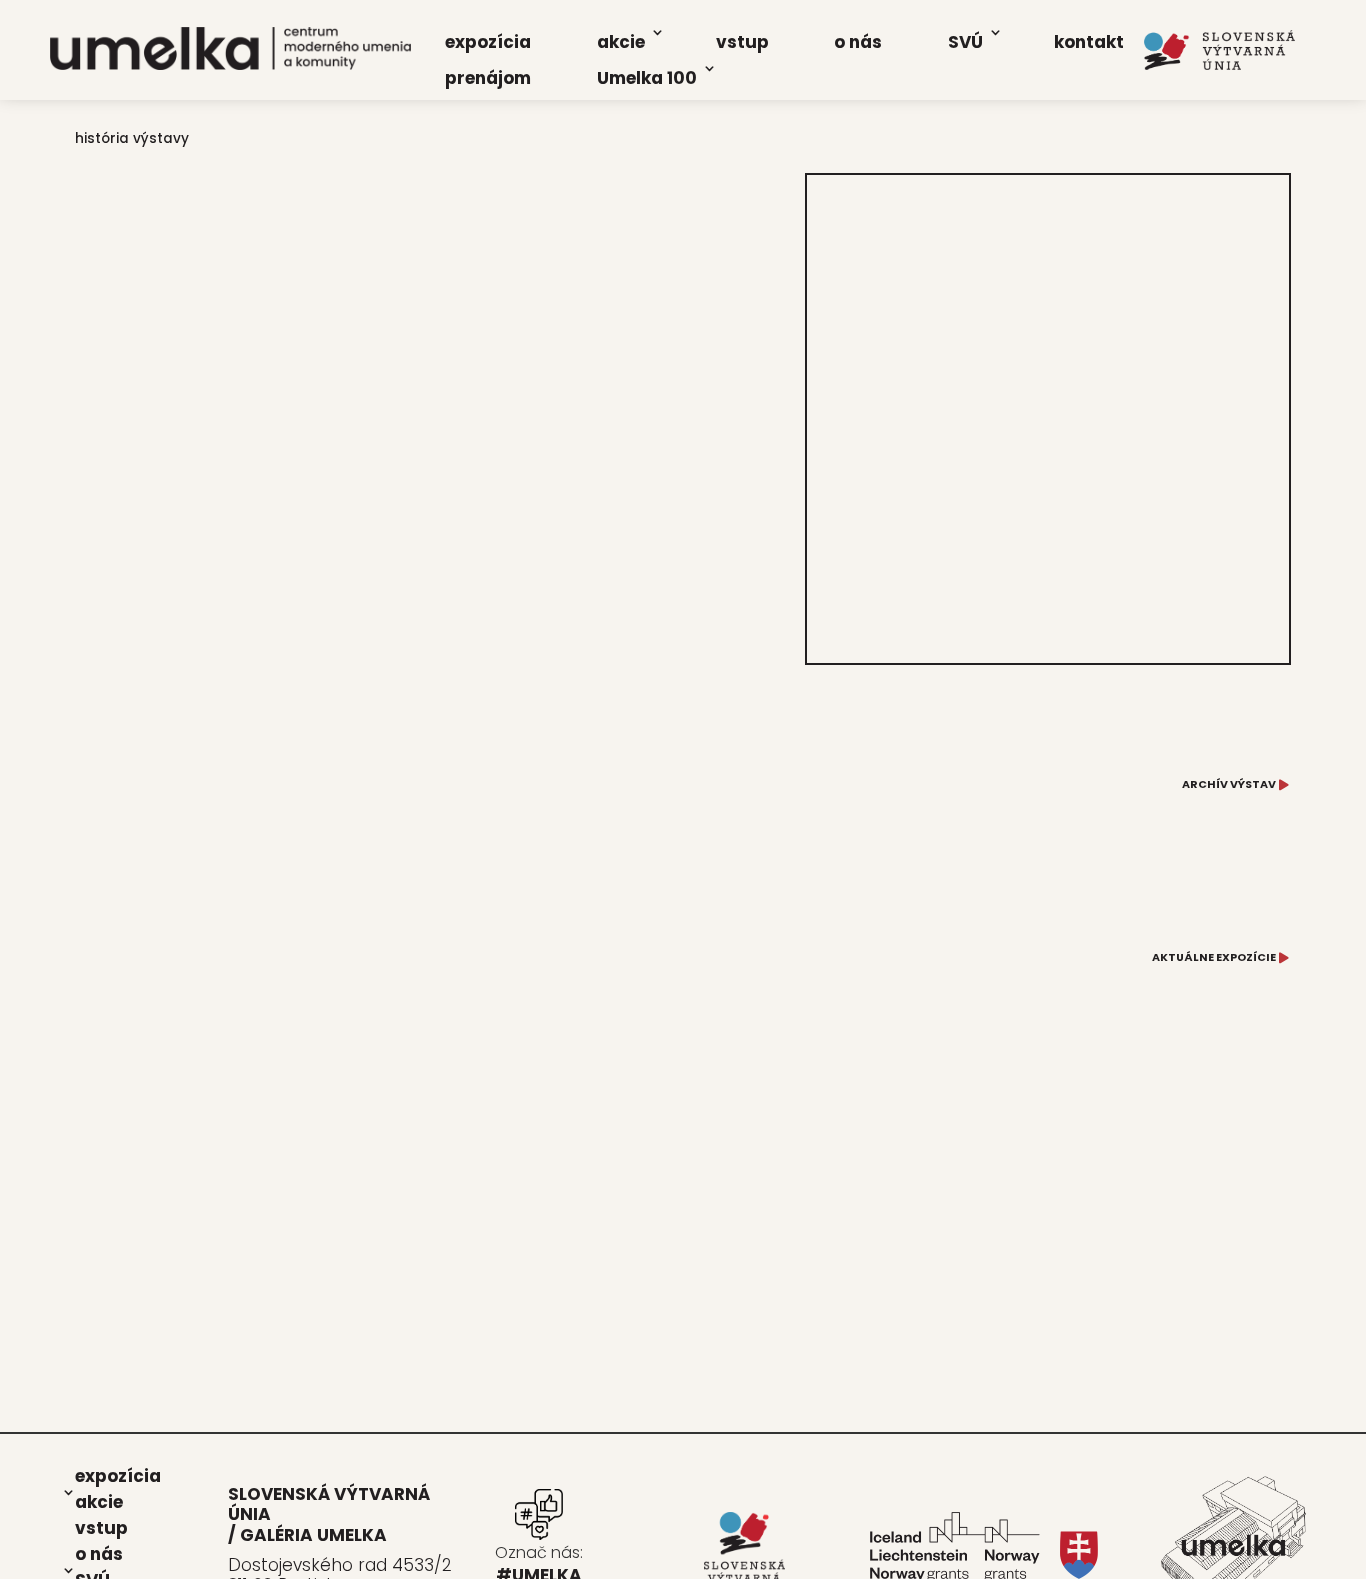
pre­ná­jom (488, 78)
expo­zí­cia (488, 42)
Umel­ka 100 (647, 78)
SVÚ (965, 42)
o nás (858, 42)
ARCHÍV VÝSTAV (1229, 784)
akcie (621, 42)
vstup (742, 42)
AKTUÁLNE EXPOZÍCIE (1214, 957)
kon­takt (1089, 42)
